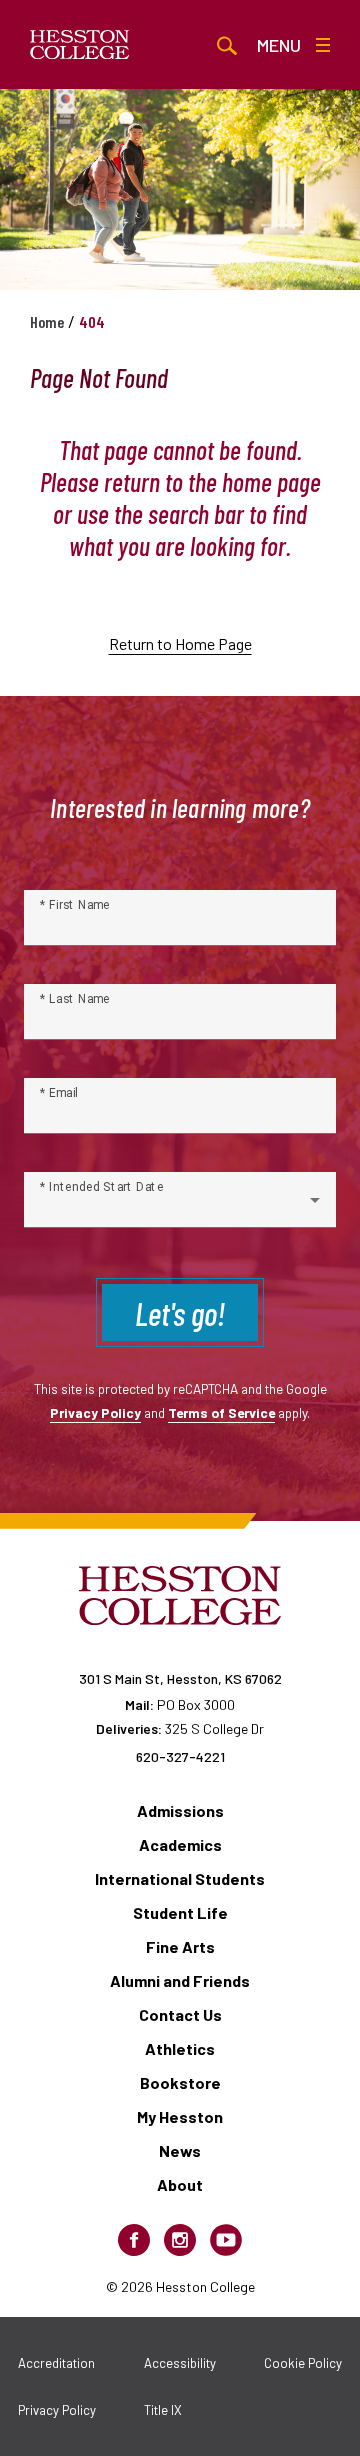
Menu (279, 45)
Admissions (180, 1810)
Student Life (180, 1912)
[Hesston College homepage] (80, 45)
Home (47, 321)
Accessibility (180, 2363)
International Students (180, 1878)
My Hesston (180, 2116)
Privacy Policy (95, 1412)
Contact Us (180, 2014)
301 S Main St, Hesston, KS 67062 (180, 1678)
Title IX (163, 2410)
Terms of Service (221, 1412)
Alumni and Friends (180, 1980)
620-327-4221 (180, 1756)
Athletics (180, 2048)
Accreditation (56, 2363)
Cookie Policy (303, 2363)
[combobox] (180, 1208)
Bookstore (180, 2082)
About (180, 2184)
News (180, 2150)
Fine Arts (180, 1946)
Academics (180, 1844)
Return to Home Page (180, 643)
